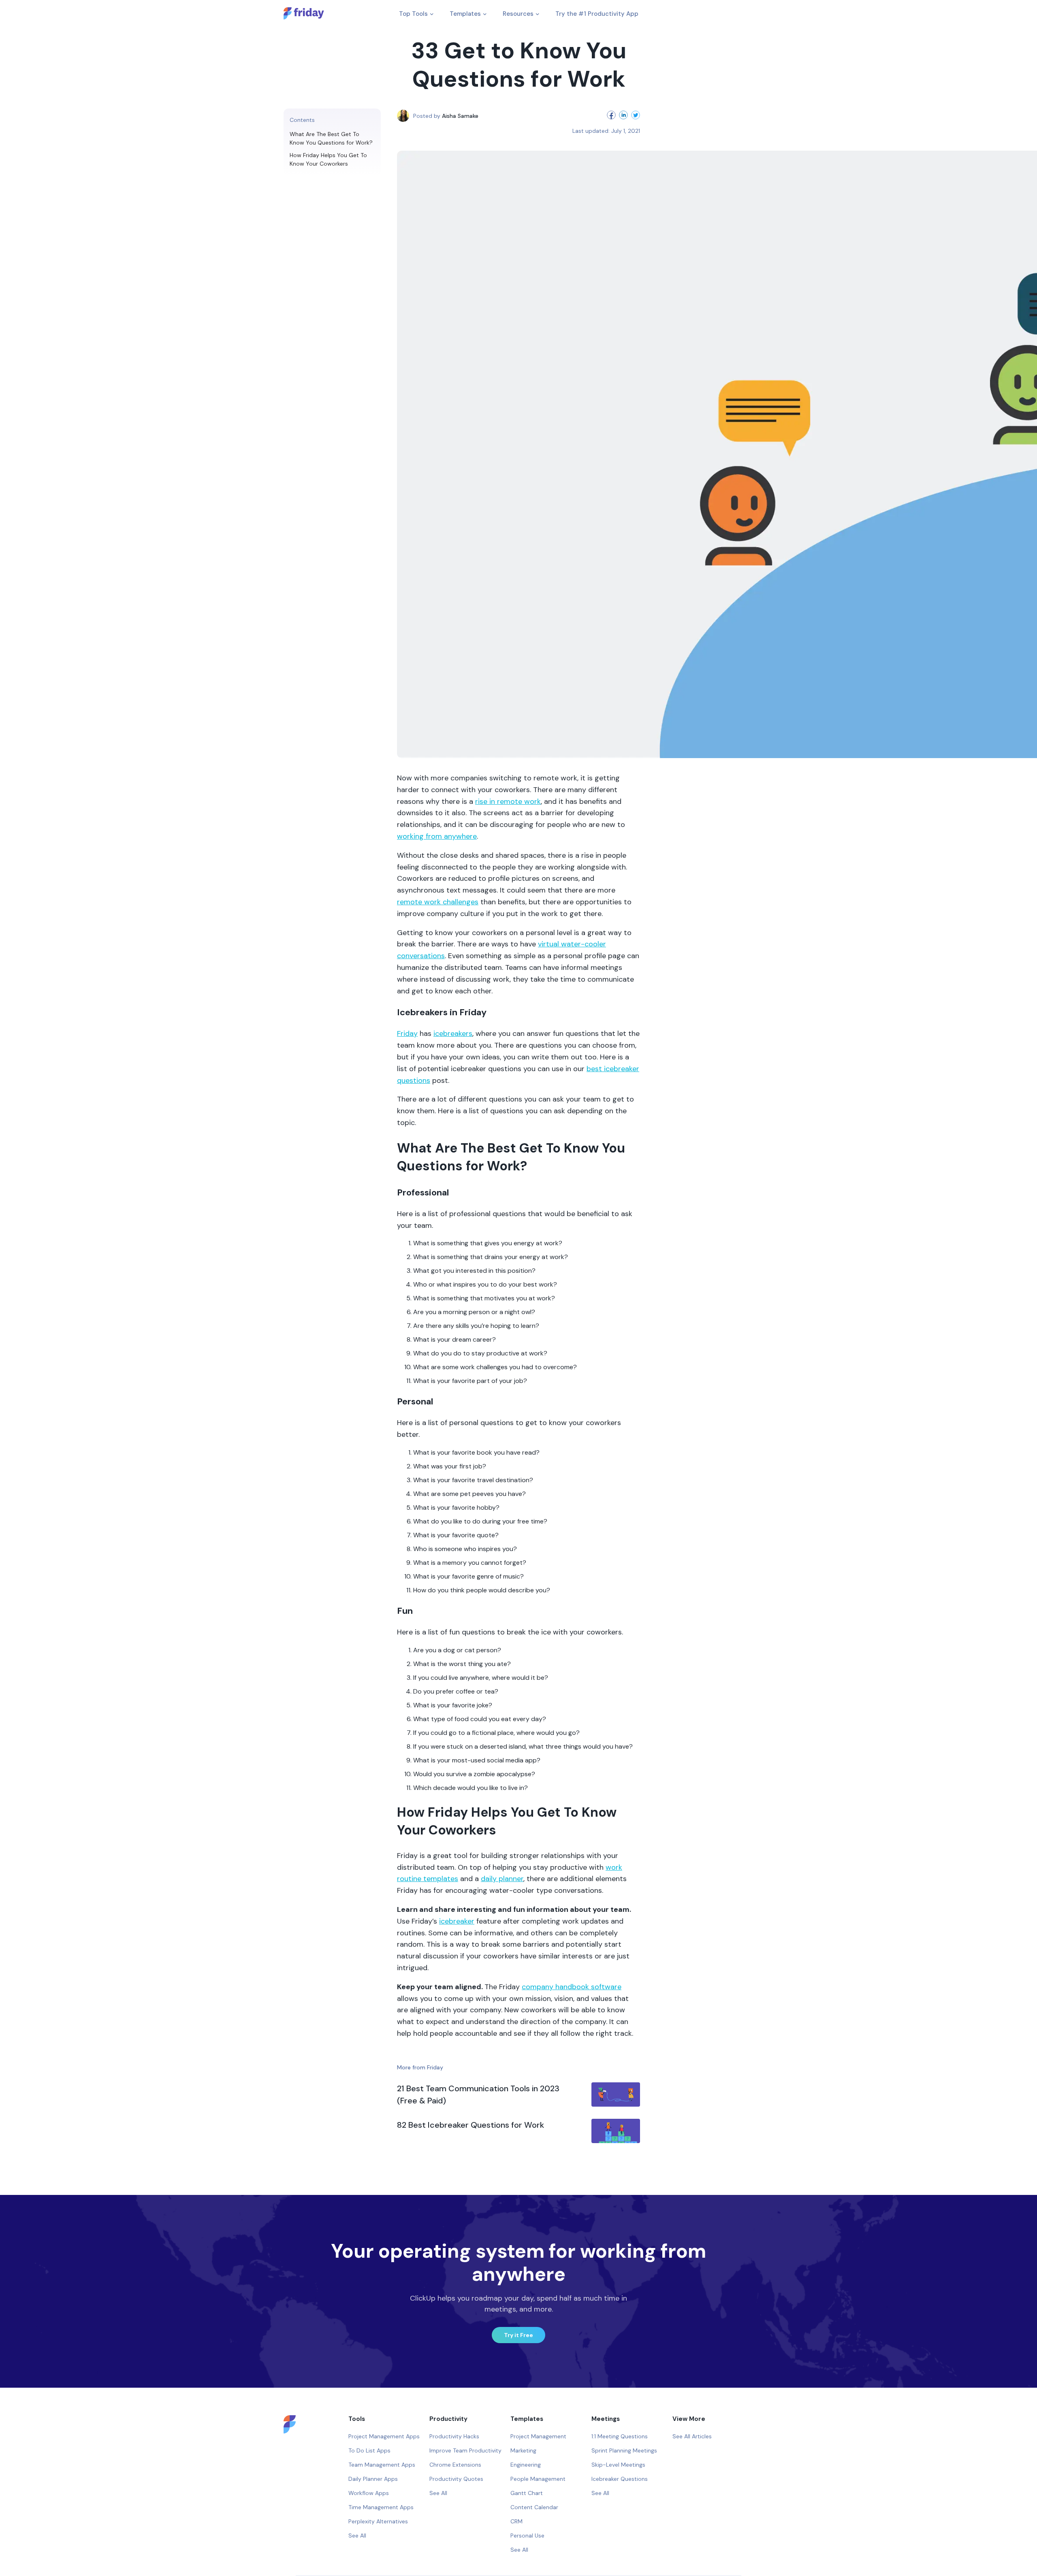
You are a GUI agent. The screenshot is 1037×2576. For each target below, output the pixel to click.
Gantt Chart (527, 2493)
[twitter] (634, 116)
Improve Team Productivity (465, 2450)
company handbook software (572, 1987)
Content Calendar (534, 2507)
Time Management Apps (381, 2507)
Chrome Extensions (455, 2465)
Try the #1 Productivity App (597, 14)
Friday (407, 1033)
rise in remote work (508, 801)
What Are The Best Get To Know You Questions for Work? (332, 138)
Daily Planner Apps (373, 2479)
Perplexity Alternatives (378, 2521)
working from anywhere (437, 836)
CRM (516, 2521)
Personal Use (527, 2536)
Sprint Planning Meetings (624, 2450)
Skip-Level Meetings (618, 2465)
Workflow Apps (369, 2493)
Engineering (526, 2465)
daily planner (502, 1879)
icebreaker (457, 1921)
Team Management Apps (382, 2465)
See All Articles (692, 2436)
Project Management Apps (384, 2436)
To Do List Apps (369, 2450)
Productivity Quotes (456, 2479)
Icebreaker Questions (620, 2479)
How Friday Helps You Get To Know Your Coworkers (328, 159)
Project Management (538, 2436)
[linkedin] (622, 116)
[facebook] (610, 116)
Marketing (523, 2450)
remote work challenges (438, 902)
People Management (538, 2479)
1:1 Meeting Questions (620, 2436)
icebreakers (453, 1033)
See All (357, 2536)
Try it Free (518, 2335)
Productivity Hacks (454, 2436)
